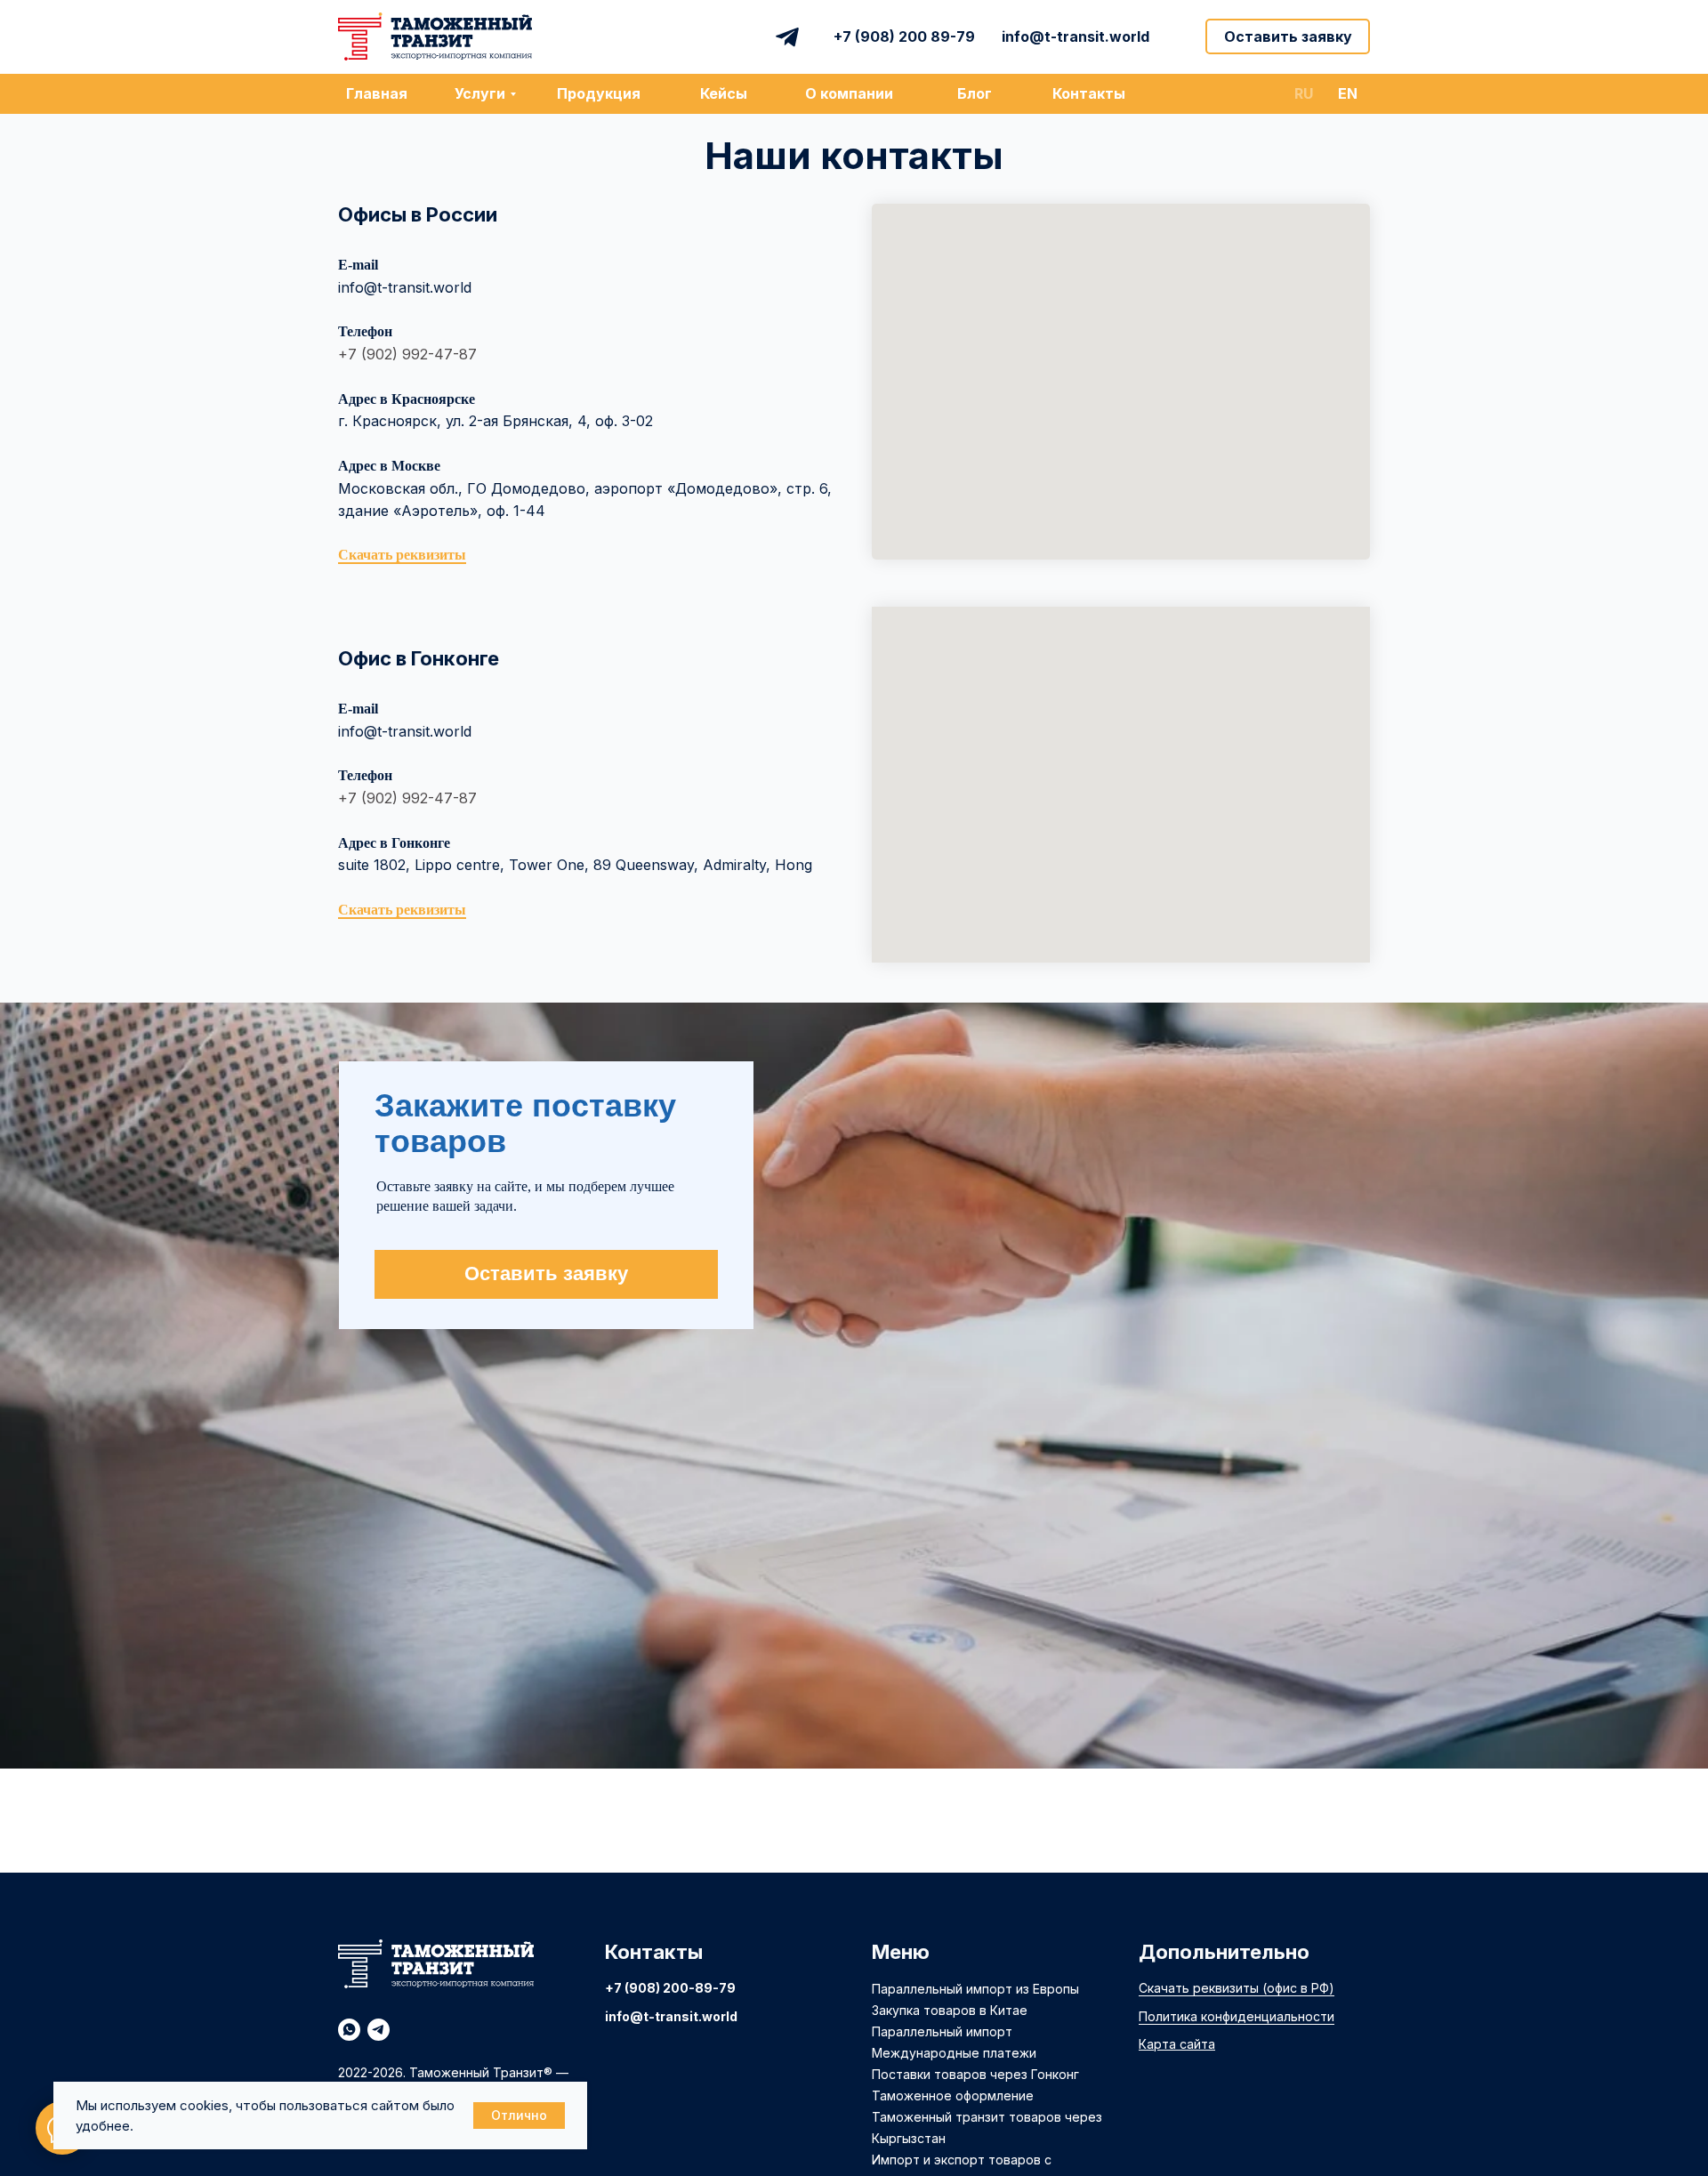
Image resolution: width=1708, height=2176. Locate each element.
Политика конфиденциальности (1237, 2016)
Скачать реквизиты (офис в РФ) (1237, 1988)
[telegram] (379, 2030)
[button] (1288, 36)
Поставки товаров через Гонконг (975, 2074)
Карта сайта (1177, 2044)
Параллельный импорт (942, 2031)
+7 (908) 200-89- (662, 1988)
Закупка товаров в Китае (950, 2010)
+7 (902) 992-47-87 (407, 354)
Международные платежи (954, 2053)
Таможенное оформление (953, 2095)
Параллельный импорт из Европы (975, 1989)
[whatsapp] (349, 2030)
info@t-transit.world (405, 287)
